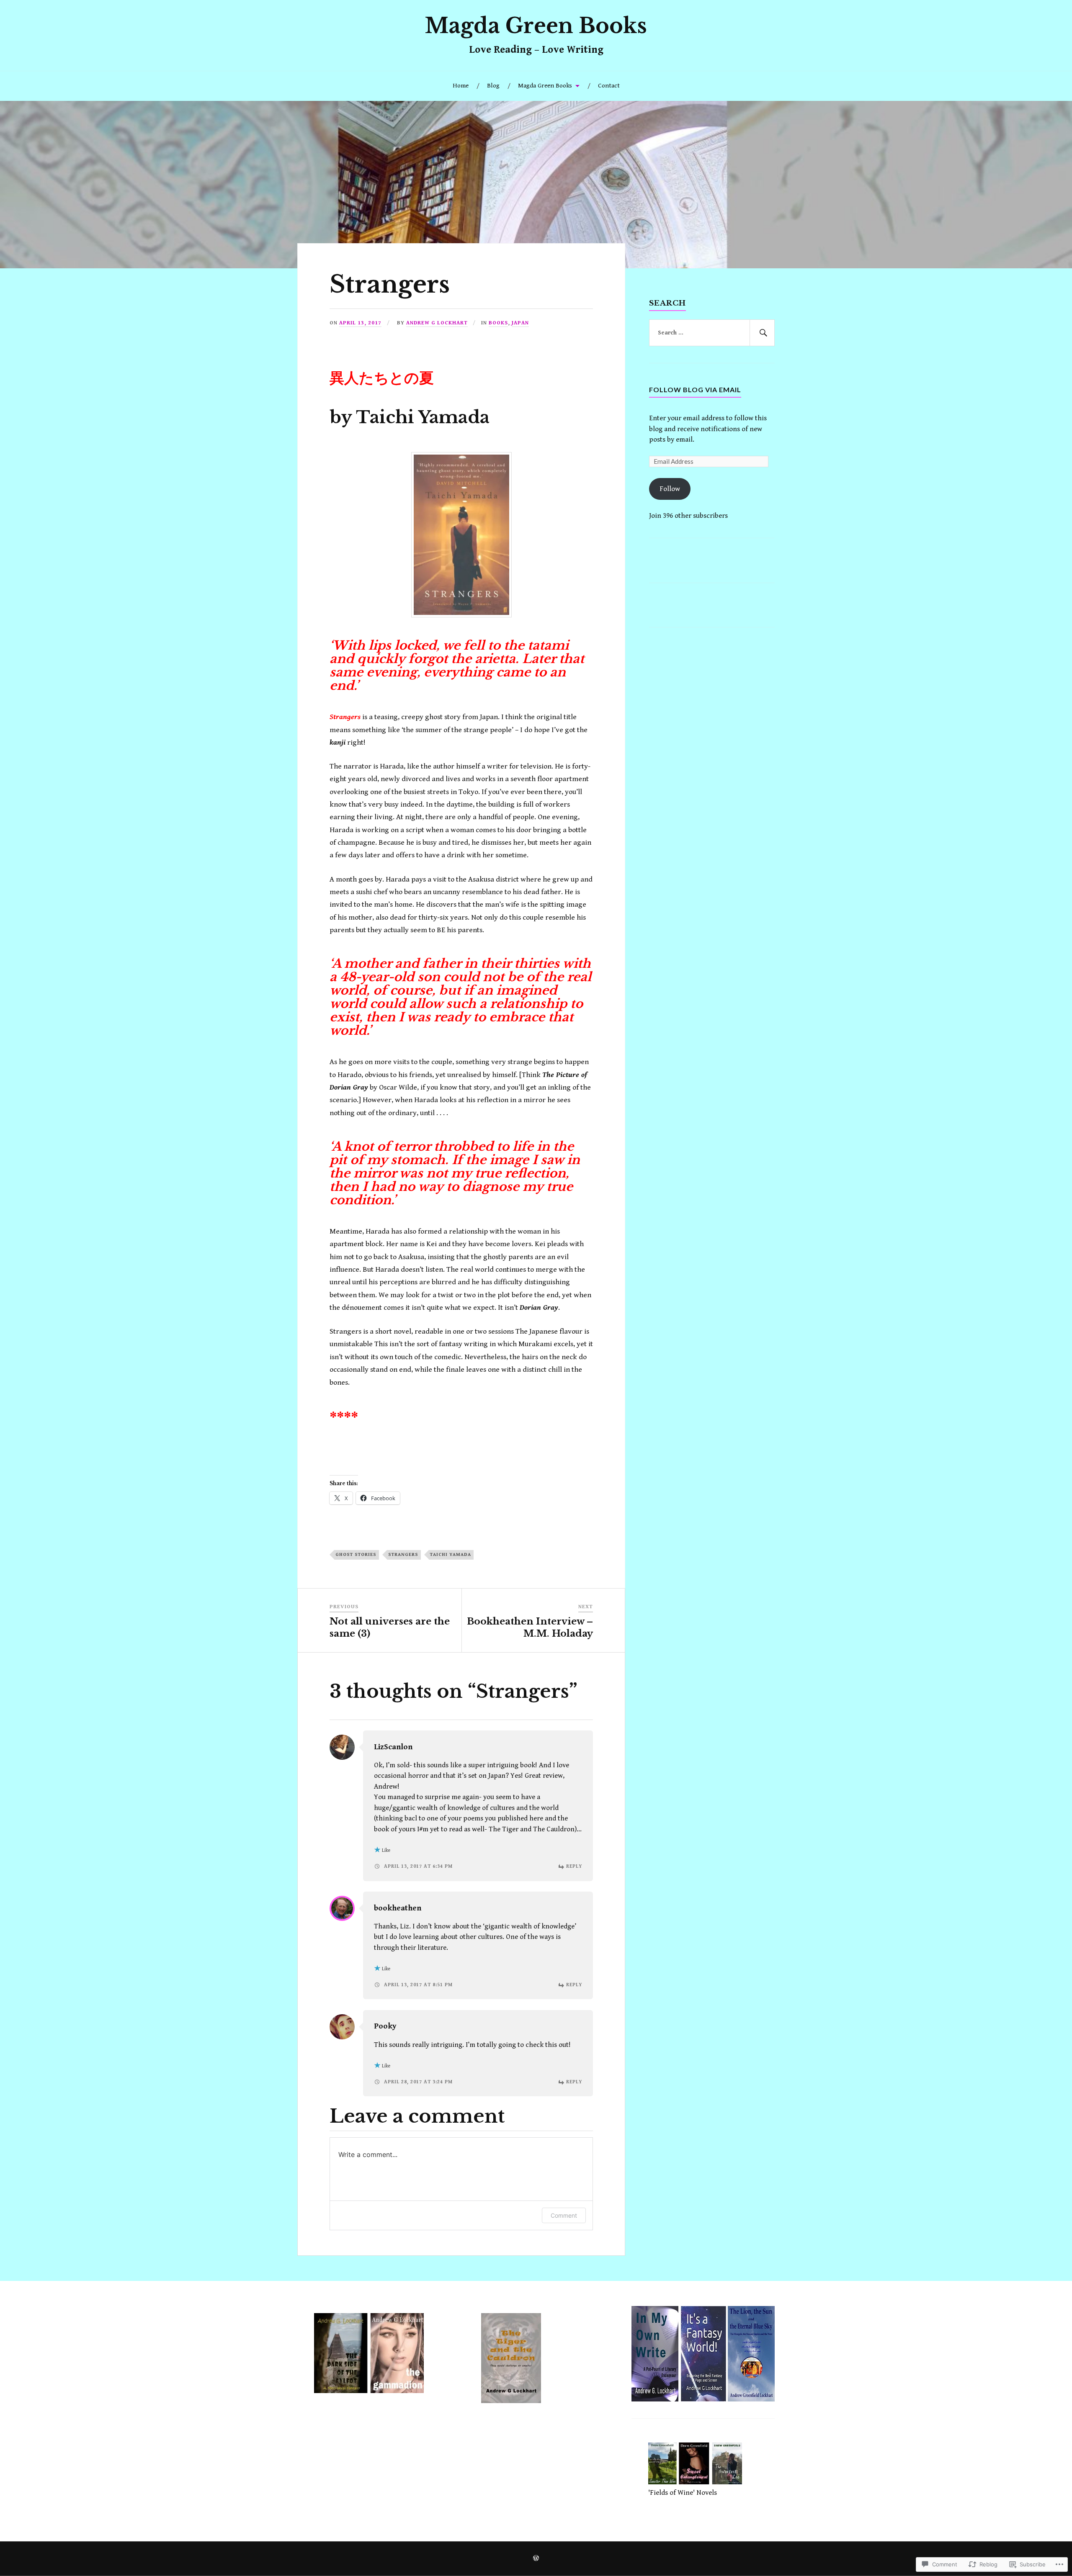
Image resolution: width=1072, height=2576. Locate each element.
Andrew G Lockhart (437, 323)
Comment (564, 2215)
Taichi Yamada (451, 1554)
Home (461, 86)
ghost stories (356, 1554)
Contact (609, 86)
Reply (574, 1866)
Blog (493, 86)
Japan (520, 323)
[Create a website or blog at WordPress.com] (536, 2559)
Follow (670, 489)
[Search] (762, 333)
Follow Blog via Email (695, 389)
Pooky (385, 2026)
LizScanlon (393, 1747)
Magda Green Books (536, 26)
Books (498, 323)
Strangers (403, 1554)
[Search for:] (712, 333)
